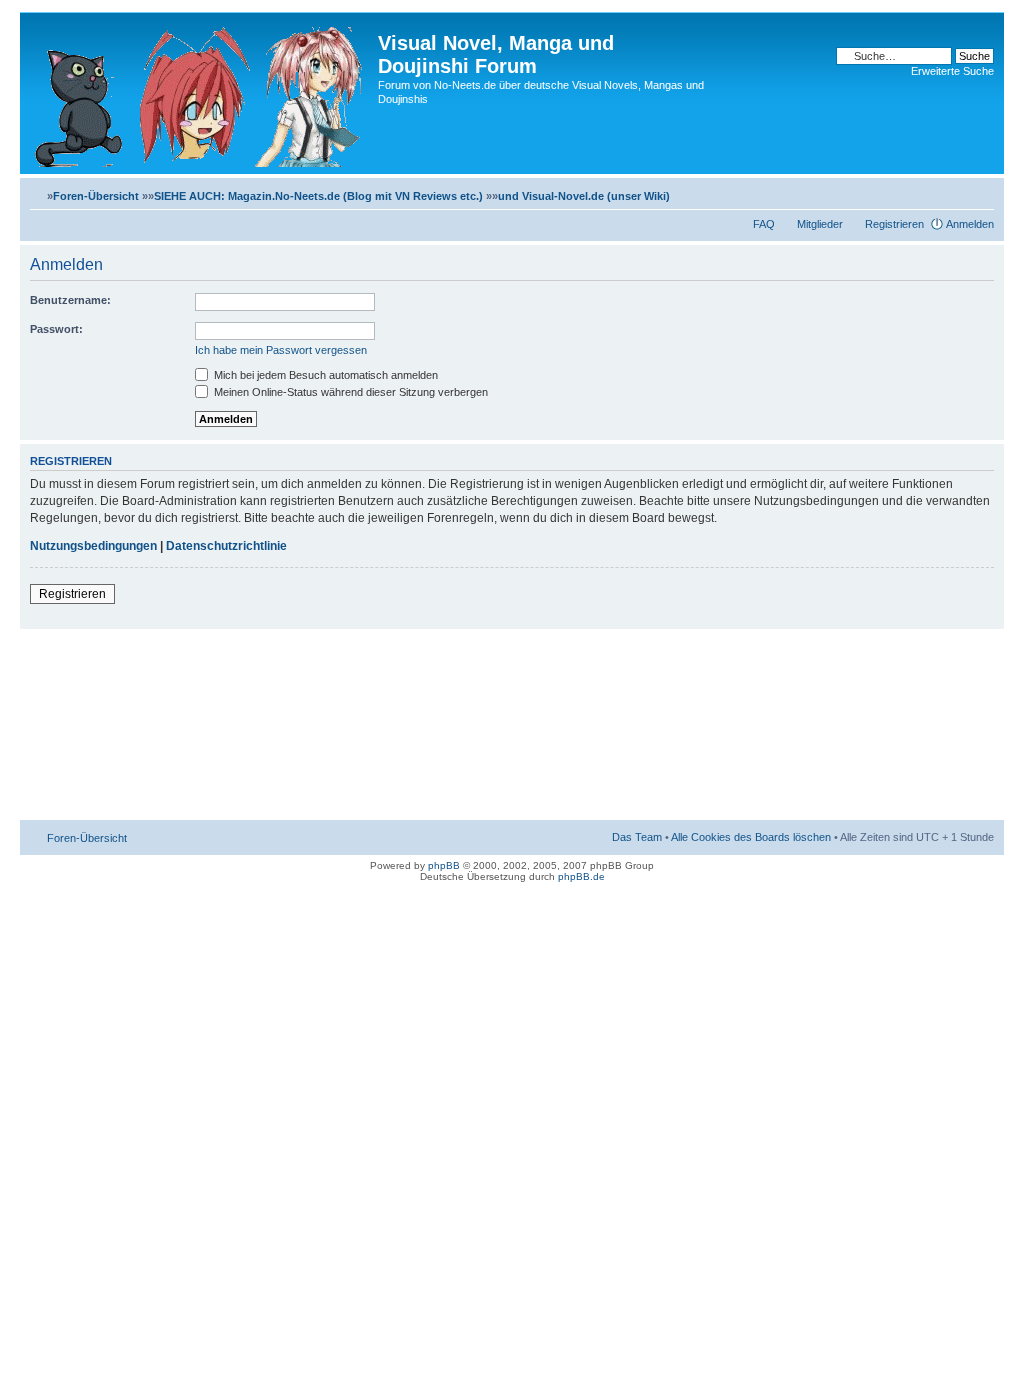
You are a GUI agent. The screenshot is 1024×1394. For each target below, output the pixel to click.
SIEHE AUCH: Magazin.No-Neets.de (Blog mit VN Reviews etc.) (318, 196)
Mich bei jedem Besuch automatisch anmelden (324, 375)
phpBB (444, 865)
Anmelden (970, 224)
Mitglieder (820, 224)
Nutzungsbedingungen (93, 546)
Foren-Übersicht (96, 196)
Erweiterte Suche (952, 71)
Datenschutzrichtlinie (226, 546)
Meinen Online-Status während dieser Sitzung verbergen (349, 392)
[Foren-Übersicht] (201, 93)
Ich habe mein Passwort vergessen (281, 350)
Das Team (637, 837)
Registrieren (894, 224)
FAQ (764, 224)
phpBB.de (581, 876)
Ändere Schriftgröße (979, 192)
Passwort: (56, 329)
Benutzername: (70, 300)
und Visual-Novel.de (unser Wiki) (584, 196)
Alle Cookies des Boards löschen (751, 837)
